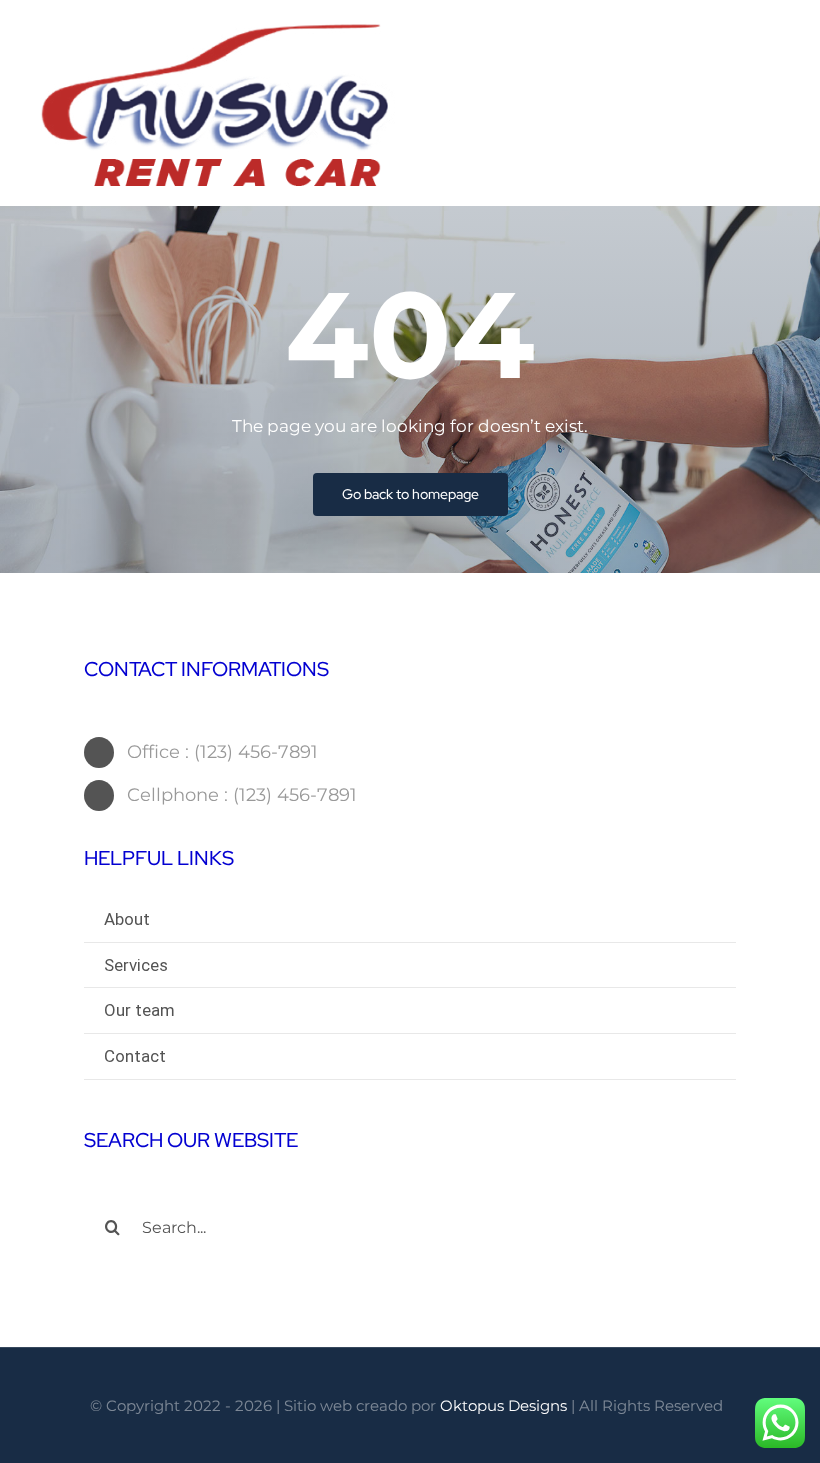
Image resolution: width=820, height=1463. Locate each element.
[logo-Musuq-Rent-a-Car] (217, 28)
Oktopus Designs (503, 1405)
